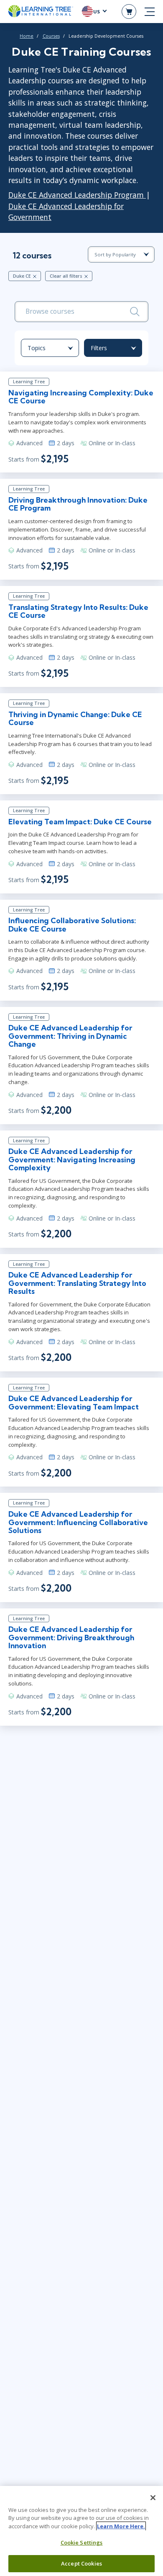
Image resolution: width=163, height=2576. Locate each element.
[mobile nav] (150, 12)
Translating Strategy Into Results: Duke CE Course (78, 611)
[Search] (135, 312)
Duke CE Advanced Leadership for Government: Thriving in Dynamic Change (70, 1036)
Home (27, 36)
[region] (81, 2531)
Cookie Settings (82, 2542)
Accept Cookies (81, 2563)
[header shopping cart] (129, 12)
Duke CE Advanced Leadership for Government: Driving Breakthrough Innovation (71, 1637)
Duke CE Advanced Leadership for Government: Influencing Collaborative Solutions (78, 1522)
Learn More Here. (121, 2526)
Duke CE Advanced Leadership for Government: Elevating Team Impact (74, 1402)
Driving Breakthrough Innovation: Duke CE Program (78, 504)
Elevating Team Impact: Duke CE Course (80, 822)
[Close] (153, 2498)
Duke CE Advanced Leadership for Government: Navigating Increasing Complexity (72, 1159)
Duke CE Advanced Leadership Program (77, 195)
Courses (51, 36)
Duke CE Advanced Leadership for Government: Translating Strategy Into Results (77, 1283)
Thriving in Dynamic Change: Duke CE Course (75, 718)
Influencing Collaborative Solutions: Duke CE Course (72, 924)
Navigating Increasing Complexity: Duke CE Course (81, 397)
